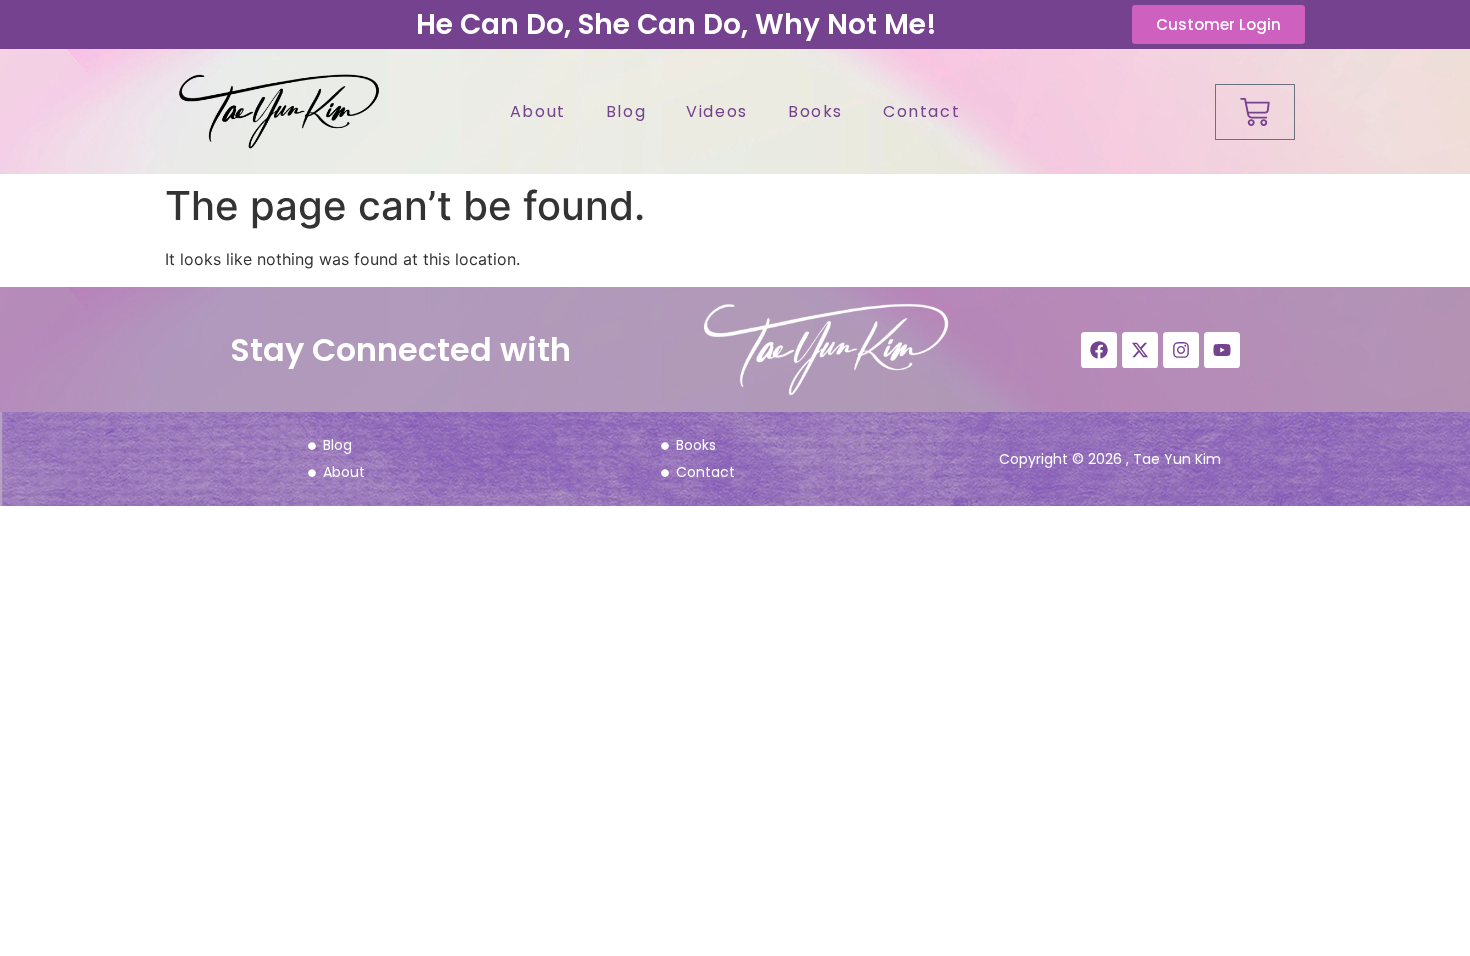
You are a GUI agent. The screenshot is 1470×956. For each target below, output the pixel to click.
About (538, 111)
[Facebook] (1099, 350)
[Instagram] (1181, 350)
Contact (921, 111)
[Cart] (1255, 112)
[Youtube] (1222, 350)
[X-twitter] (1140, 350)
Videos (717, 111)
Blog (626, 111)
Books (815, 111)
